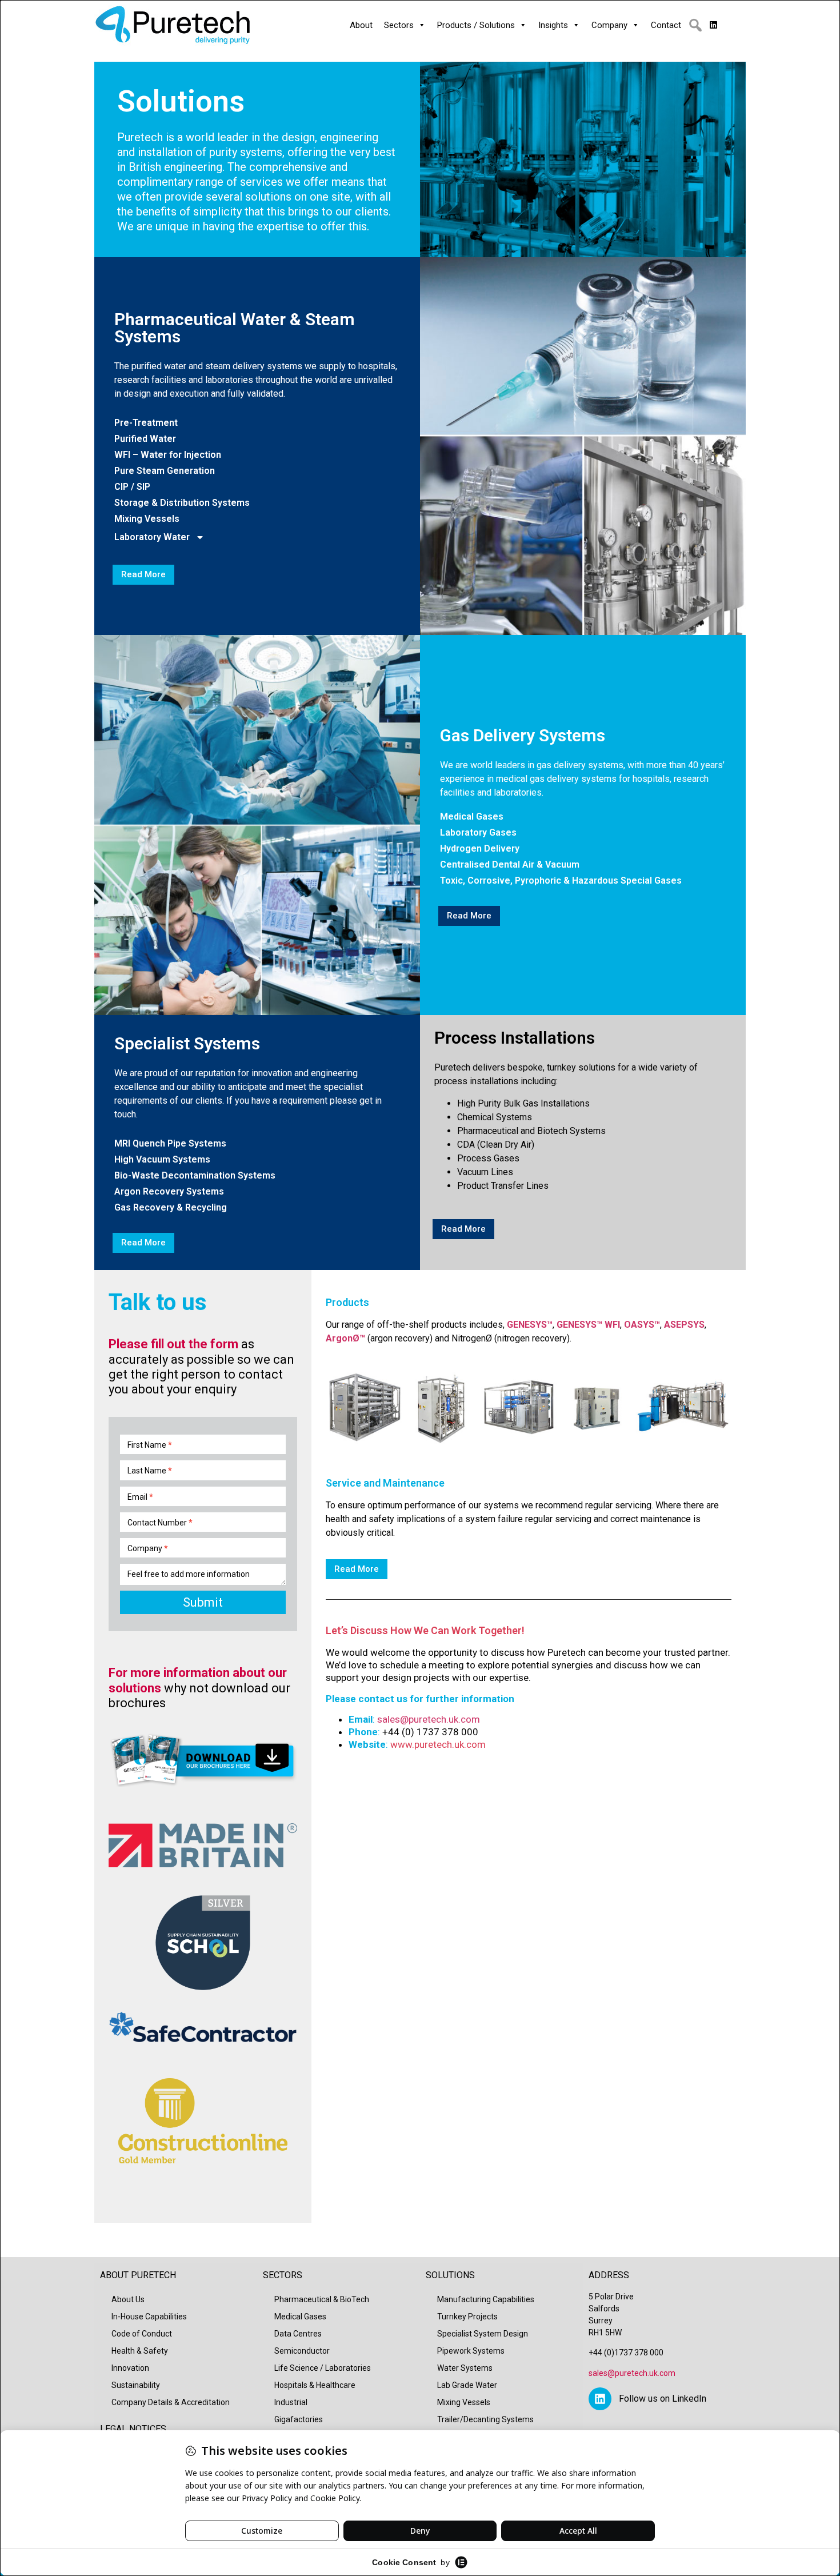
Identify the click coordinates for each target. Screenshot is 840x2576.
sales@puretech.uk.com (429, 1719)
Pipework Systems (471, 2351)
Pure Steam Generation (165, 471)
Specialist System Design (483, 2334)
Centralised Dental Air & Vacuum (510, 865)
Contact (666, 25)
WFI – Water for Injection (168, 455)
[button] (695, 25)
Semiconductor (302, 2351)
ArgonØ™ (345, 1338)
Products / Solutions (476, 25)
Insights (553, 25)
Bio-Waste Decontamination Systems (195, 1176)
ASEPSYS (684, 1325)
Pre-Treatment (146, 423)
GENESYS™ (530, 1325)
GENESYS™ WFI (588, 1325)
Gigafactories (299, 2419)
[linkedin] (713, 25)
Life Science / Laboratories (323, 2368)
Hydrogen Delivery (480, 849)
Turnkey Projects (467, 2317)
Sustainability (136, 2385)
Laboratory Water (152, 537)
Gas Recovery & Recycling (171, 1208)
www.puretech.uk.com (438, 1744)
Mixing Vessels (147, 519)
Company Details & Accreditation (171, 2402)
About (361, 25)
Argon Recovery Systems (169, 1192)
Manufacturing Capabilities (486, 2299)
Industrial (291, 2402)
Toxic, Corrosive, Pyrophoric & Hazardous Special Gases (561, 881)
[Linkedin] (600, 2399)
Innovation (130, 2368)
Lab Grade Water (467, 2385)
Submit (203, 1602)
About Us (128, 2299)
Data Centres (298, 2334)
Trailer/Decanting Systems (485, 2419)
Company (609, 25)
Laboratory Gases (478, 833)
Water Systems (465, 2368)
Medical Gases (472, 817)
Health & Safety (140, 2351)
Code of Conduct (142, 2334)
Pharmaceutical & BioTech (322, 2299)
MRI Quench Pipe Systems (170, 1144)
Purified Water (145, 439)
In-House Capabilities (149, 2317)
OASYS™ (642, 1325)
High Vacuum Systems (162, 1160)
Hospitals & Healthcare (315, 2385)
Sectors (399, 25)
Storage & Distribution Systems (182, 503)
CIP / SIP (132, 487)
